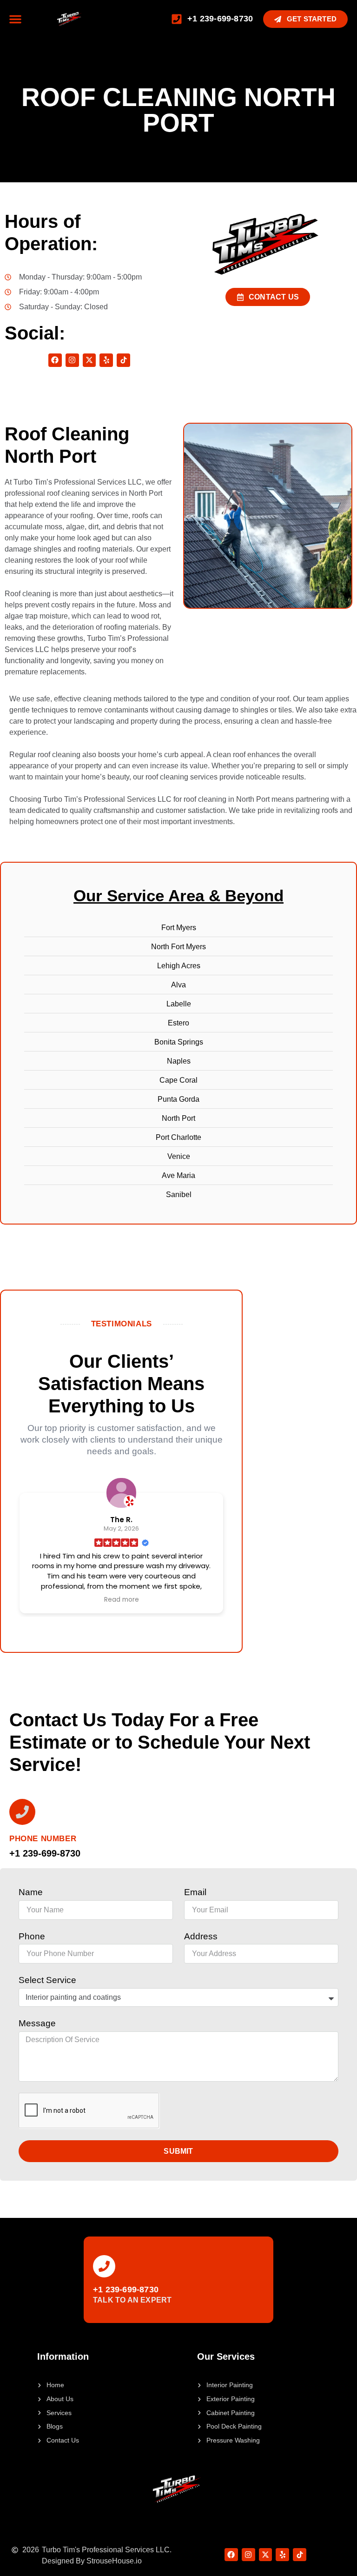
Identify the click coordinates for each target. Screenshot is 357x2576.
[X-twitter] (89, 360)
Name (31, 1892)
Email (195, 1892)
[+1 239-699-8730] (104, 2266)
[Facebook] (55, 360)
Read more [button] (122, 1600)
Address (201, 1936)
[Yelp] (106, 360)
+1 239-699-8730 (126, 2290)
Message (37, 2023)
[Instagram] (72, 360)
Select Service (47, 1980)
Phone (32, 1936)
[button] (15, 19)
